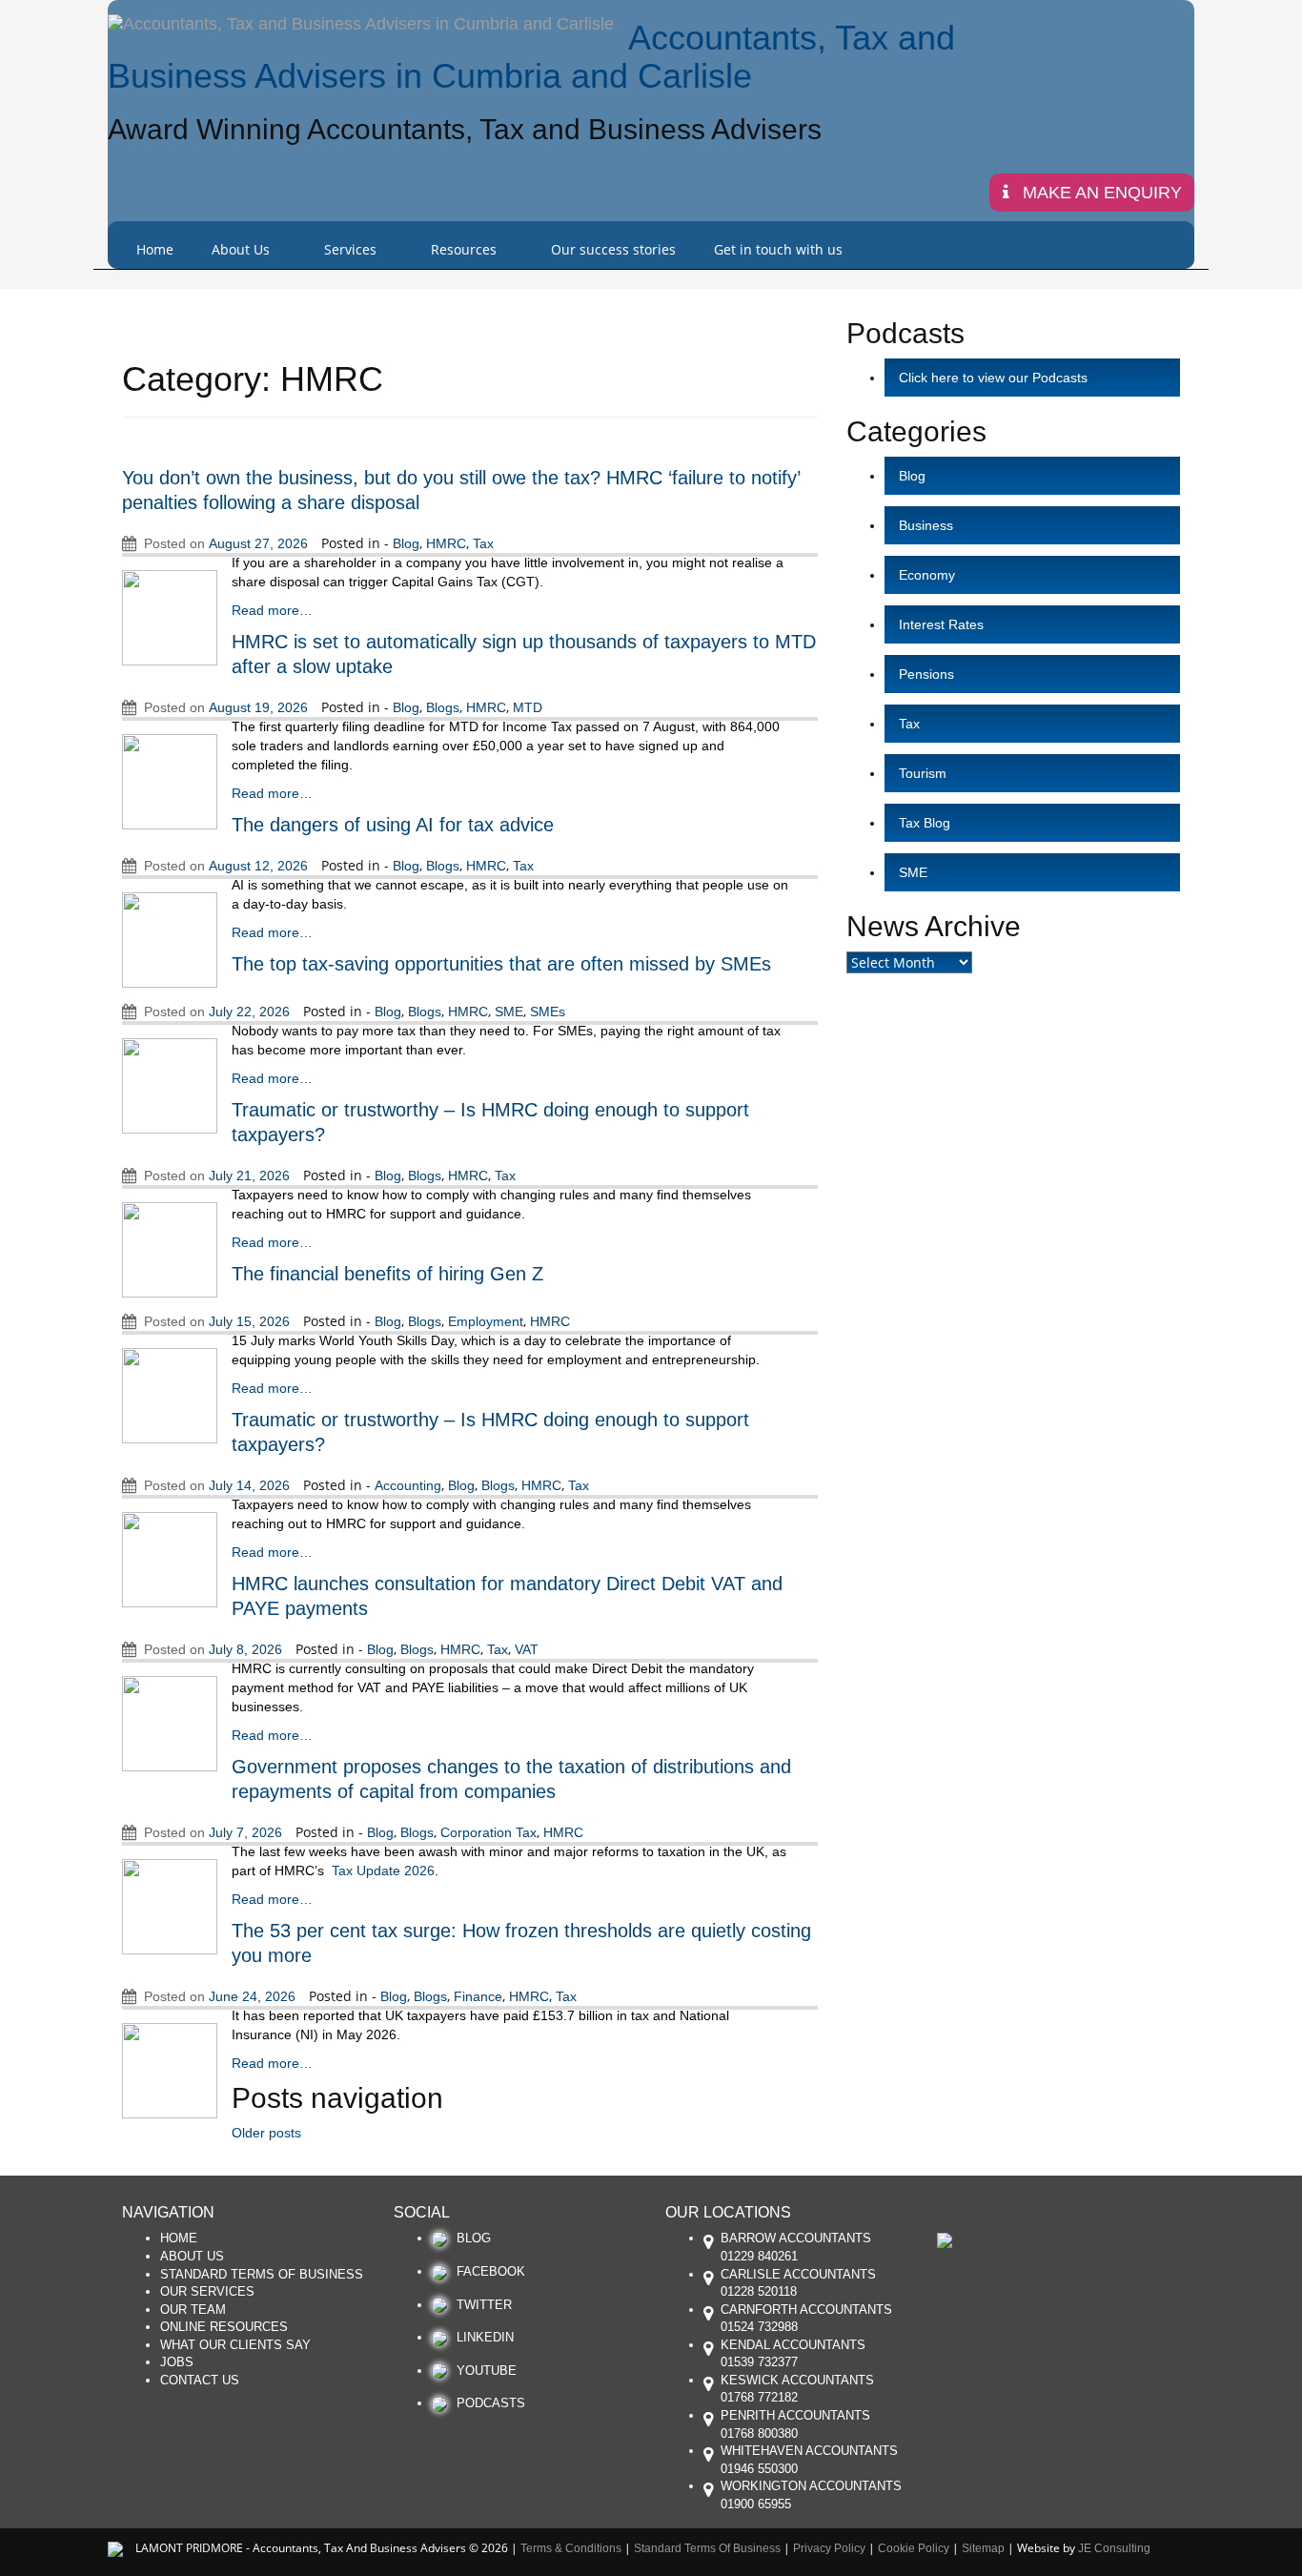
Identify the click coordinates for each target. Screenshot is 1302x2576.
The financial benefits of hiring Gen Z (387, 1274)
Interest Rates (941, 624)
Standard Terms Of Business (262, 2274)
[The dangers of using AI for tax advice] (170, 938)
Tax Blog (925, 823)
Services (350, 249)
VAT (527, 1649)
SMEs (548, 1012)
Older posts (266, 2133)
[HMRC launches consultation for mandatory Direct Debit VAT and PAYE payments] (170, 1722)
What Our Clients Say (235, 2345)
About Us (241, 249)
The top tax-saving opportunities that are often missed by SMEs (501, 964)
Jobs (177, 2362)
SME (509, 1012)
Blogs (443, 707)
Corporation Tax (488, 1832)
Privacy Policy (829, 2548)
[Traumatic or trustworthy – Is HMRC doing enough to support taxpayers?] (170, 1248)
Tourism (923, 773)
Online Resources (224, 2327)
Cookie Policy (914, 2548)
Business (926, 525)
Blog (406, 543)
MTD (528, 707)
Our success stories (613, 249)
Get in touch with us (778, 249)
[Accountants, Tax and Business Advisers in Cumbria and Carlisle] (361, 24)
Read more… (272, 610)
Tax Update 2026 (383, 1871)
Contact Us (200, 2380)
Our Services (207, 2291)
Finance (478, 1996)
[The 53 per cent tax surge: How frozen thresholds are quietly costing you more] (170, 2069)
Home (155, 249)
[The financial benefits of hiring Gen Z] (170, 1394)
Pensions (926, 674)
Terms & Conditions (571, 2548)
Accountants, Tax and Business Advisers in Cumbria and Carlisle (531, 57)
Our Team (193, 2310)
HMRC (446, 543)
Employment (486, 1321)
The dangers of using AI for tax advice (393, 825)
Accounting (408, 1485)
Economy (927, 575)
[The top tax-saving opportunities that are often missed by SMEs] (170, 1084)
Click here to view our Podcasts (993, 378)
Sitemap (983, 2548)
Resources (464, 249)
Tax (483, 543)
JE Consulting (1114, 2548)
